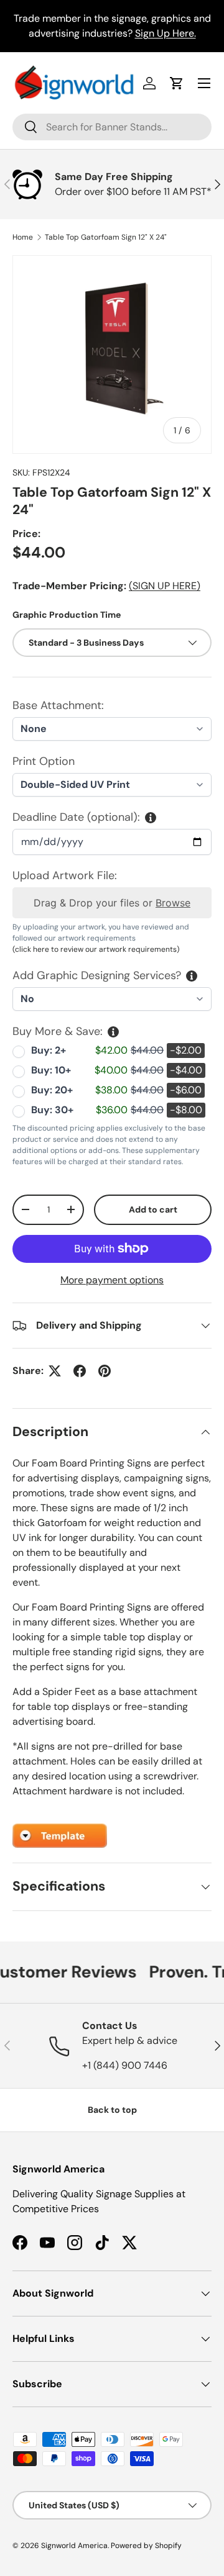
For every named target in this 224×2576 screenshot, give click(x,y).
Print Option (44, 761)
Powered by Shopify (146, 2546)
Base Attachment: (58, 705)
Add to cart (153, 1209)
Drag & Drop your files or (112, 903)
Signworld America (74, 2546)
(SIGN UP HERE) (165, 586)
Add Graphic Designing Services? (97, 975)
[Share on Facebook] (80, 1371)
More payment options (112, 1280)
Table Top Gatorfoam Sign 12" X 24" (106, 237)
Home (23, 237)
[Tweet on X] (55, 1371)
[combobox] (112, 127)
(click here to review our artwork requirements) (96, 949)
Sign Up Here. (166, 33)
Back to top (112, 2110)
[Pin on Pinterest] (105, 1371)
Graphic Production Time (67, 615)
